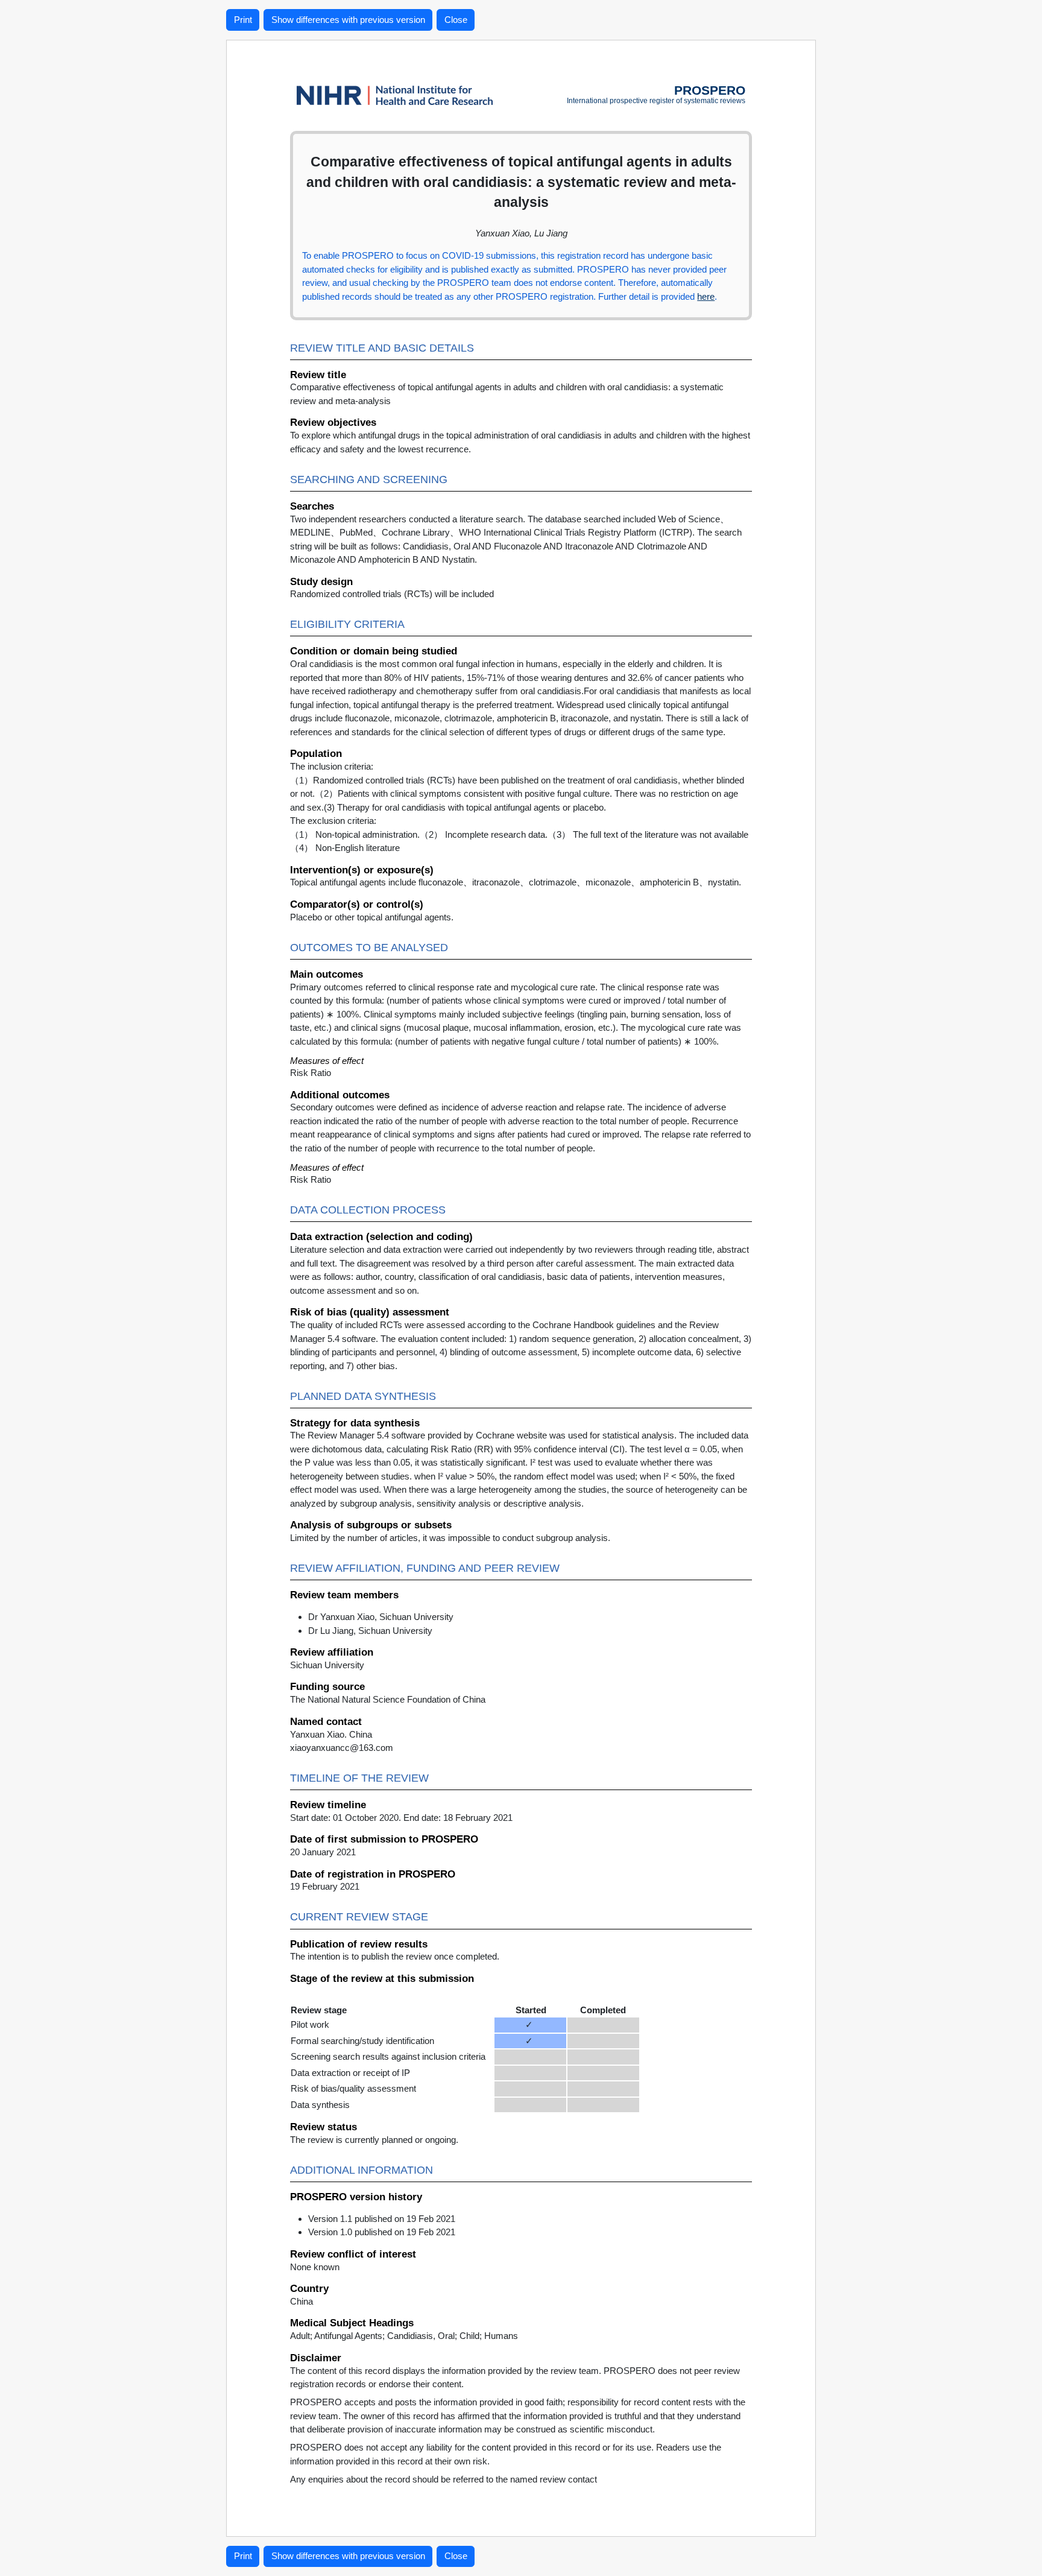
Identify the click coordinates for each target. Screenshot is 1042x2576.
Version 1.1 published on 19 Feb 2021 (382, 2219)
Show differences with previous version (348, 20)
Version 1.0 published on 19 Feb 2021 (382, 2232)
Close (456, 20)
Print (243, 20)
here (706, 296)
